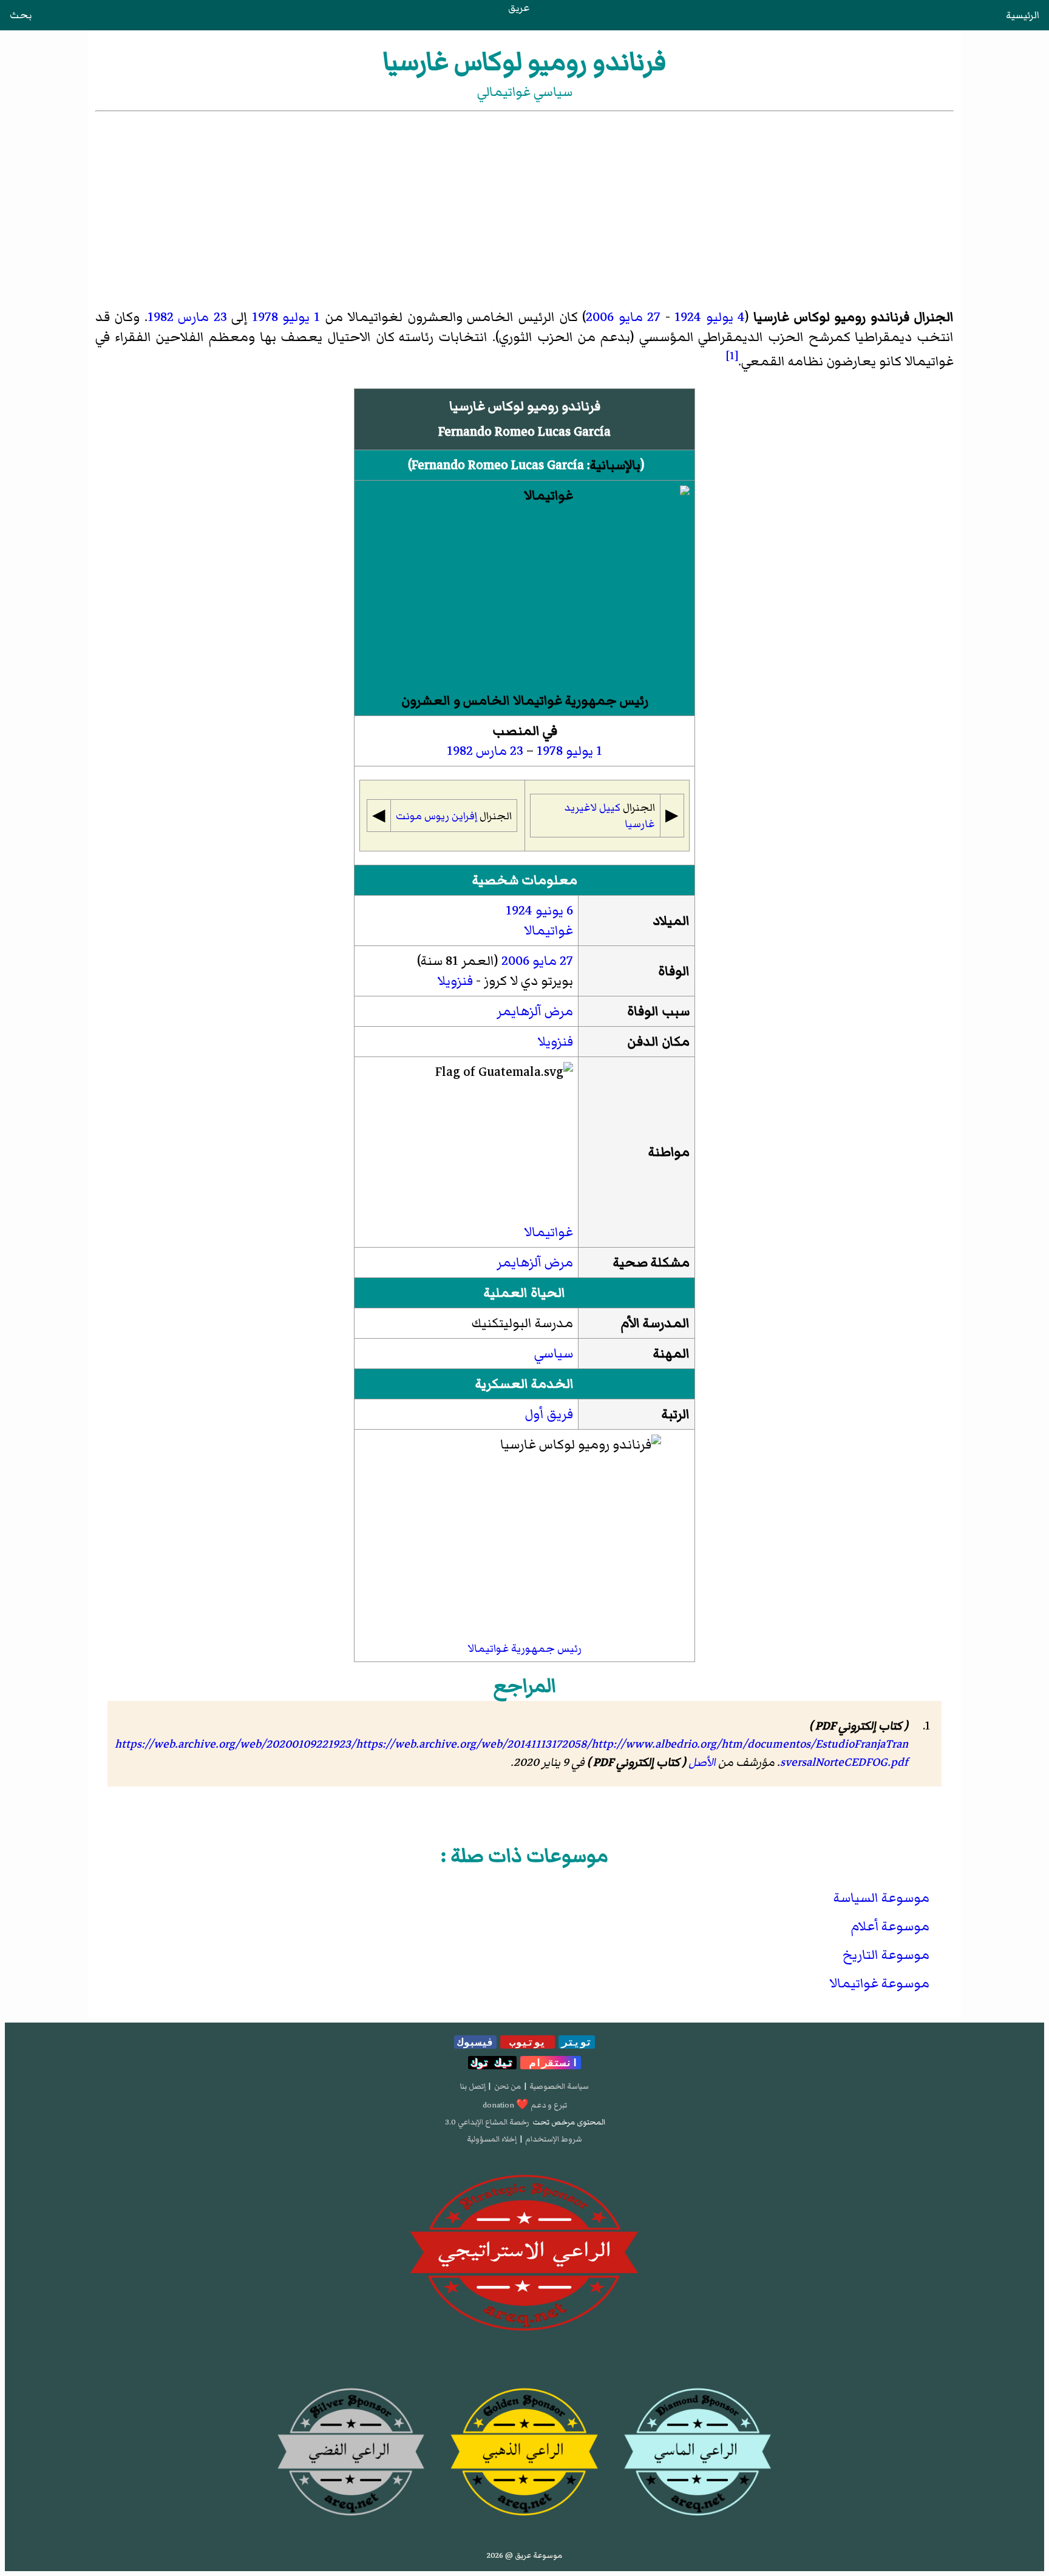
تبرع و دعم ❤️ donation (525, 2105)
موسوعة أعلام (890, 1926)
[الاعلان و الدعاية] (524, 2253)
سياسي (554, 1354)
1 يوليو (301, 317)
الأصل (702, 1762)
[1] (732, 356)
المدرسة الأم (655, 1323)
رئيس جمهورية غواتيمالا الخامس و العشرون (525, 701)
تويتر (577, 2042)
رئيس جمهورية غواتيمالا (524, 1648)
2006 (600, 317)
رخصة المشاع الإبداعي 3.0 (487, 2122)
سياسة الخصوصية (559, 2086)
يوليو (579, 751)
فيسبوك (475, 2042)
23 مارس (202, 317)
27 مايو (640, 317)
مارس (491, 751)
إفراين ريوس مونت (436, 816)
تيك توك (492, 2063)
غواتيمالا (548, 931)
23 (517, 751)
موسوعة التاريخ (886, 1955)
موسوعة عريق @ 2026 (524, 2555)
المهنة (671, 1354)
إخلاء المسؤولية (492, 2139)
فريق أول (549, 1414)
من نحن (508, 2086)
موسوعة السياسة (881, 1898)
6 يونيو (554, 911)
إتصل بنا (473, 2086)
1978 (265, 317)
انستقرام (551, 2063)
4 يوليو (725, 317)
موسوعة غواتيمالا (879, 1983)
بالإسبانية (615, 465)
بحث (21, 15)
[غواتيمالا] (524, 588)
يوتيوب (528, 2042)
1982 (161, 317)
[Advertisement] (524, 205)
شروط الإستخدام (554, 2139)
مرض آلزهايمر (535, 1011)
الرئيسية (1023, 15)
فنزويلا (455, 981)
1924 (688, 317)
